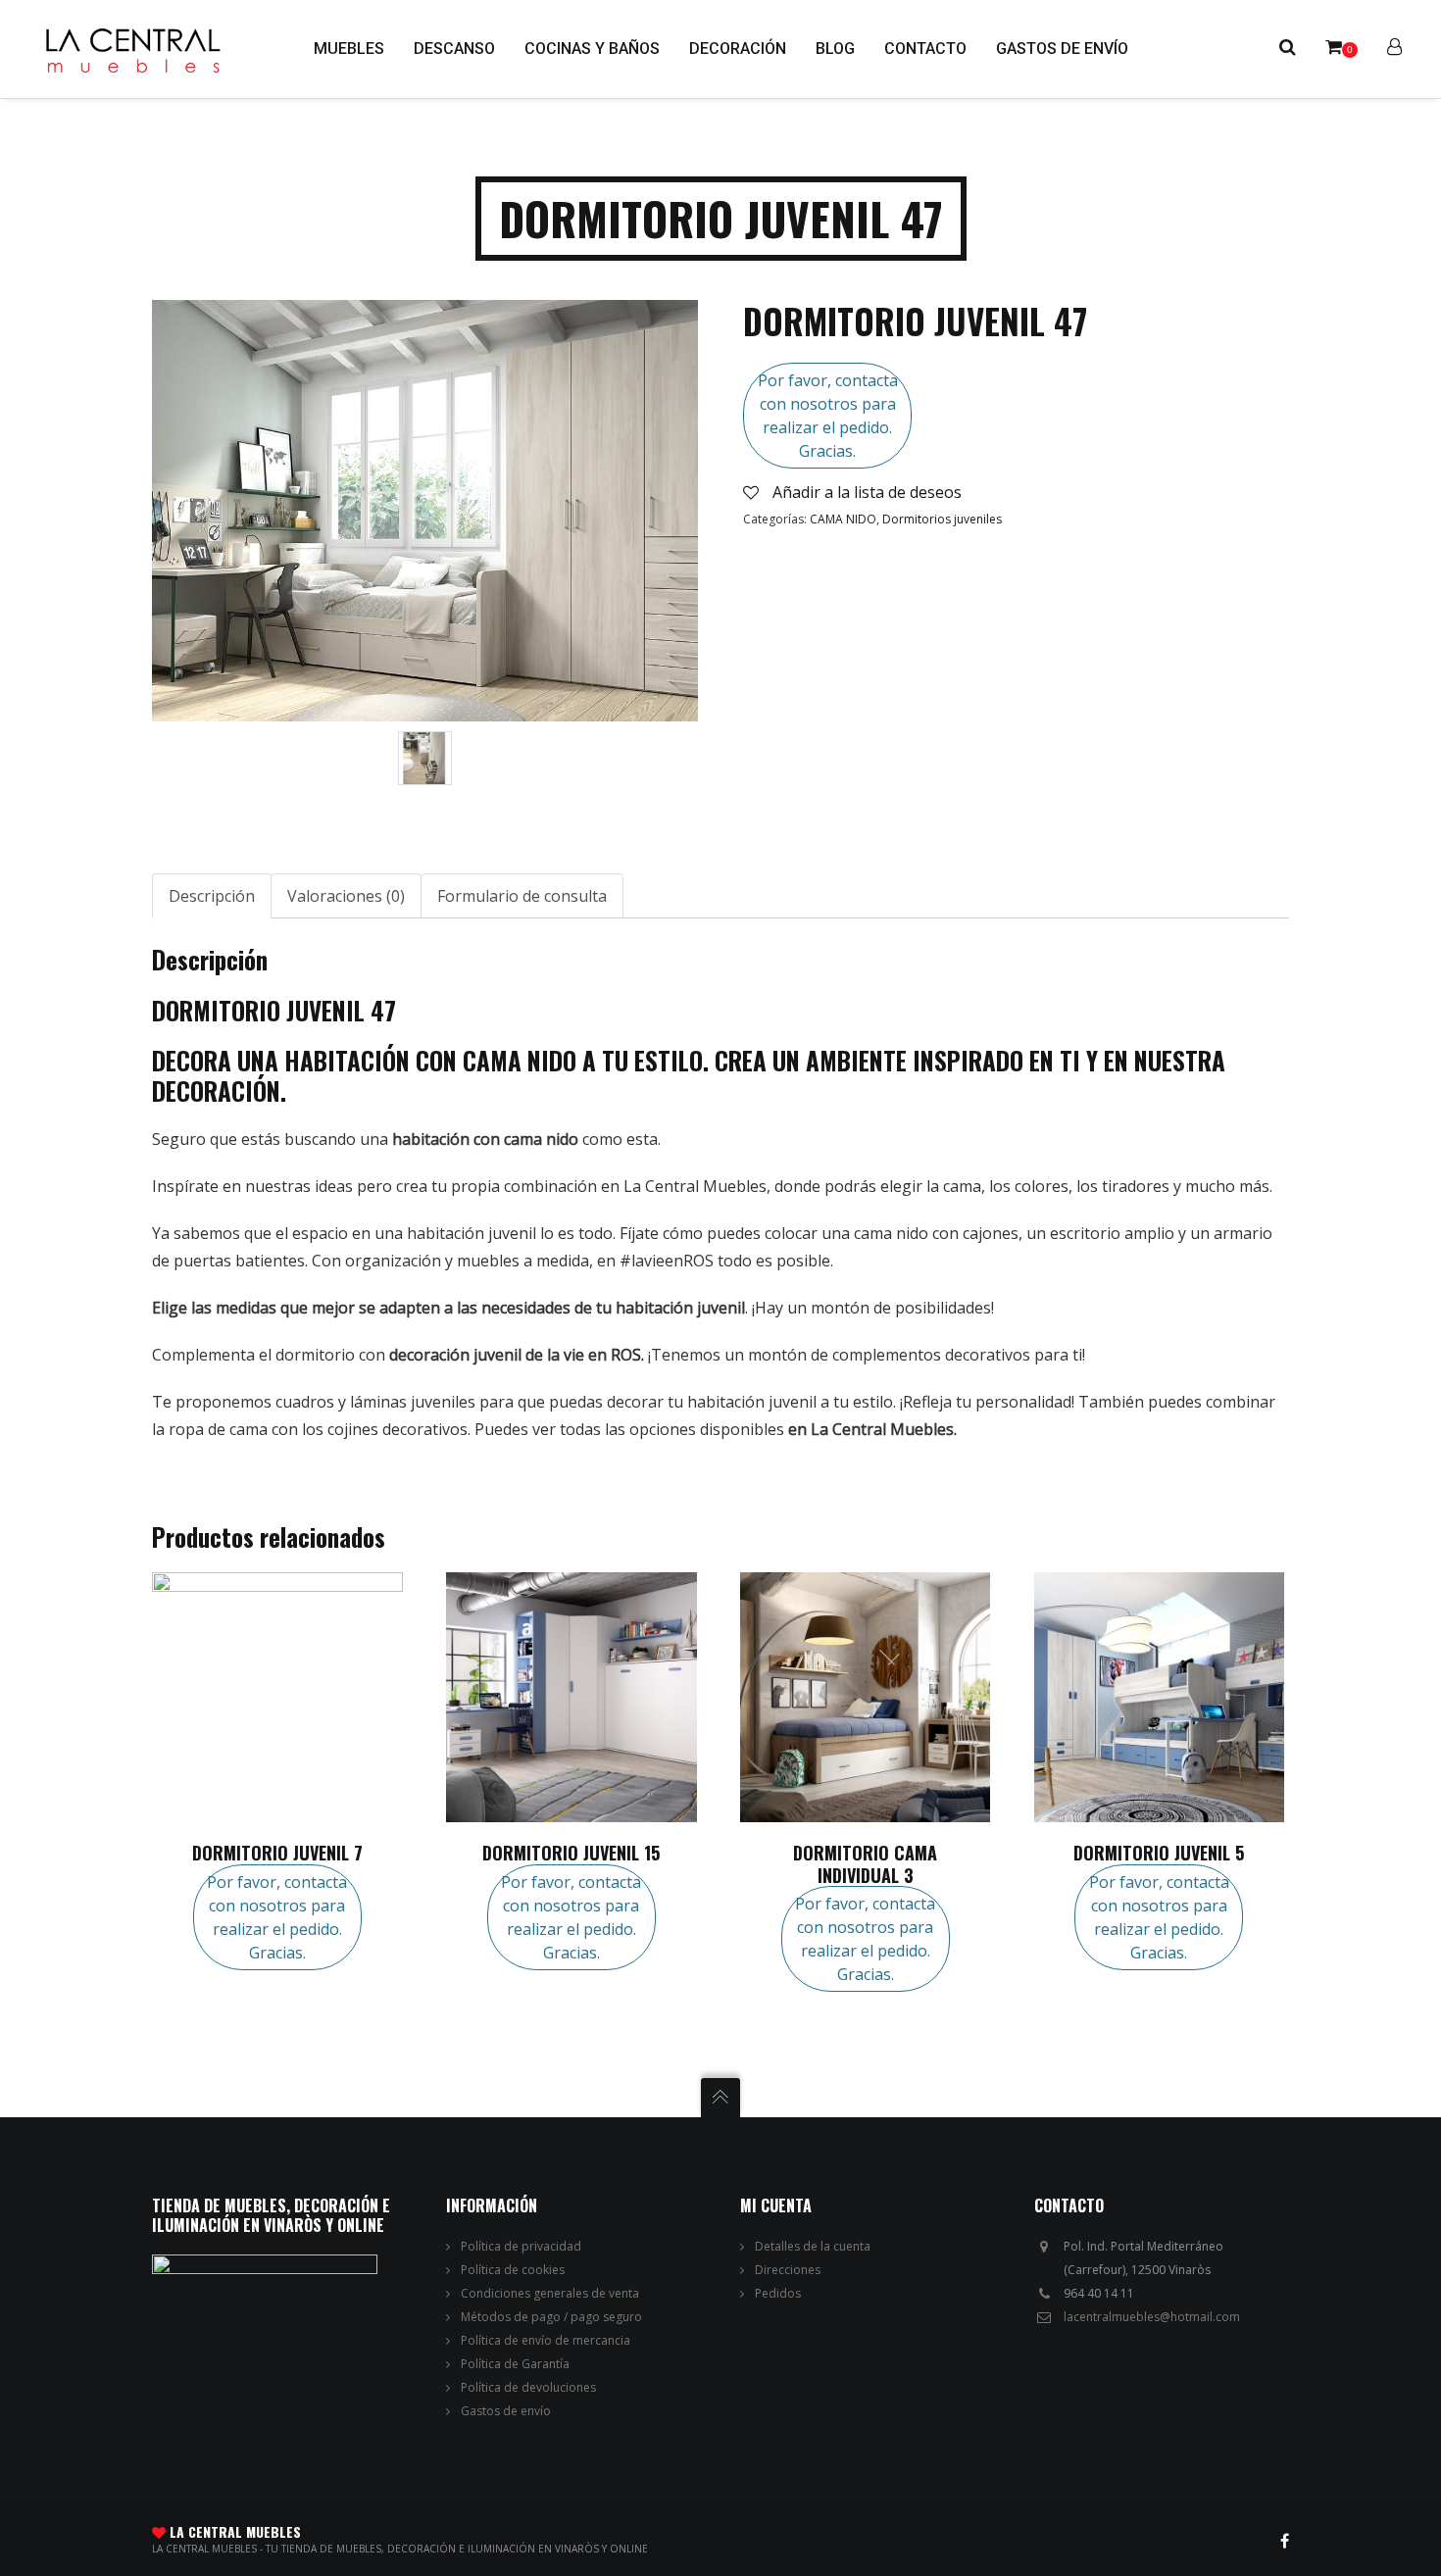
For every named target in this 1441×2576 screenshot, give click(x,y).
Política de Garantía (515, 2364)
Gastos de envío (506, 2411)
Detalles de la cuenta (813, 2246)
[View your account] (1394, 49)
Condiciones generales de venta (550, 2293)
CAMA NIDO (843, 519)
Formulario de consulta (522, 896)
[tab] (212, 896)
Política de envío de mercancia (546, 2340)
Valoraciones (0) (346, 896)
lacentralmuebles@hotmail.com (1152, 2317)
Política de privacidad (521, 2246)
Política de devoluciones (528, 2387)
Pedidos (778, 2293)
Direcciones (788, 2270)
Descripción (212, 896)
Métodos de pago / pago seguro (551, 2317)
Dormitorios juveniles (942, 519)
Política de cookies (513, 2270)
